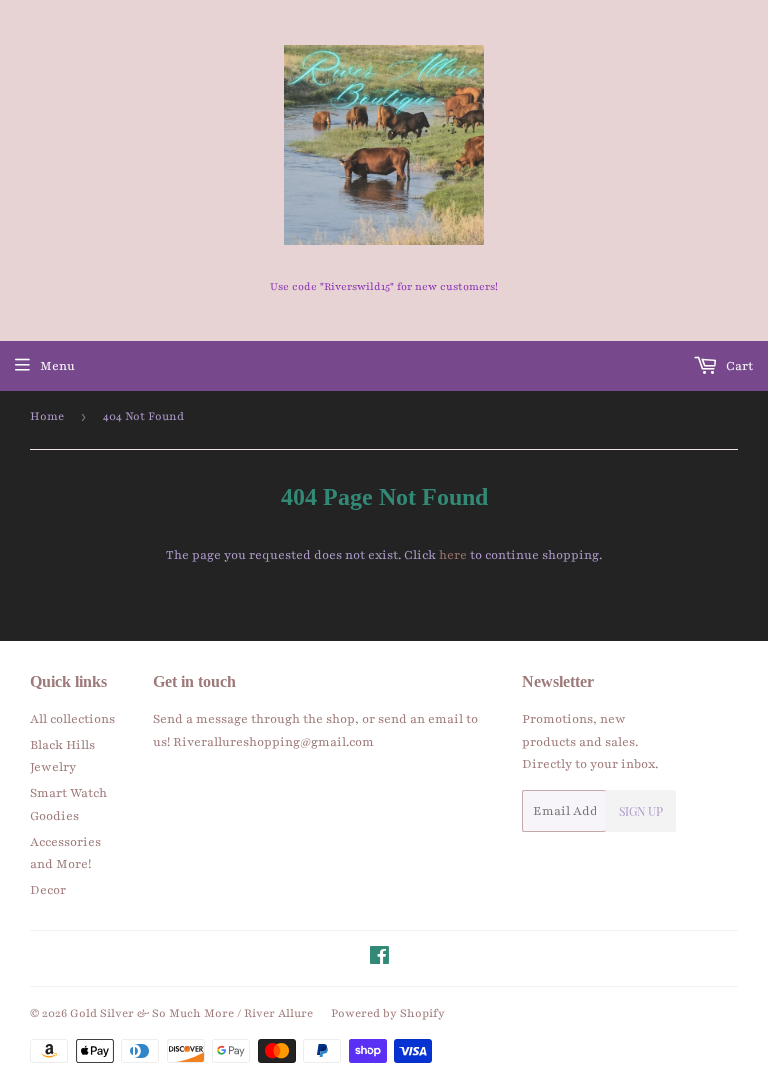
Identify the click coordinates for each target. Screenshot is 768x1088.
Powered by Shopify (388, 1013)
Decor (48, 890)
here (453, 555)
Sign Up (641, 811)
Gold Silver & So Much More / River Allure (191, 1013)
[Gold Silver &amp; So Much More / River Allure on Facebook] (379, 959)
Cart (738, 366)
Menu (57, 366)
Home (47, 416)
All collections (72, 719)
